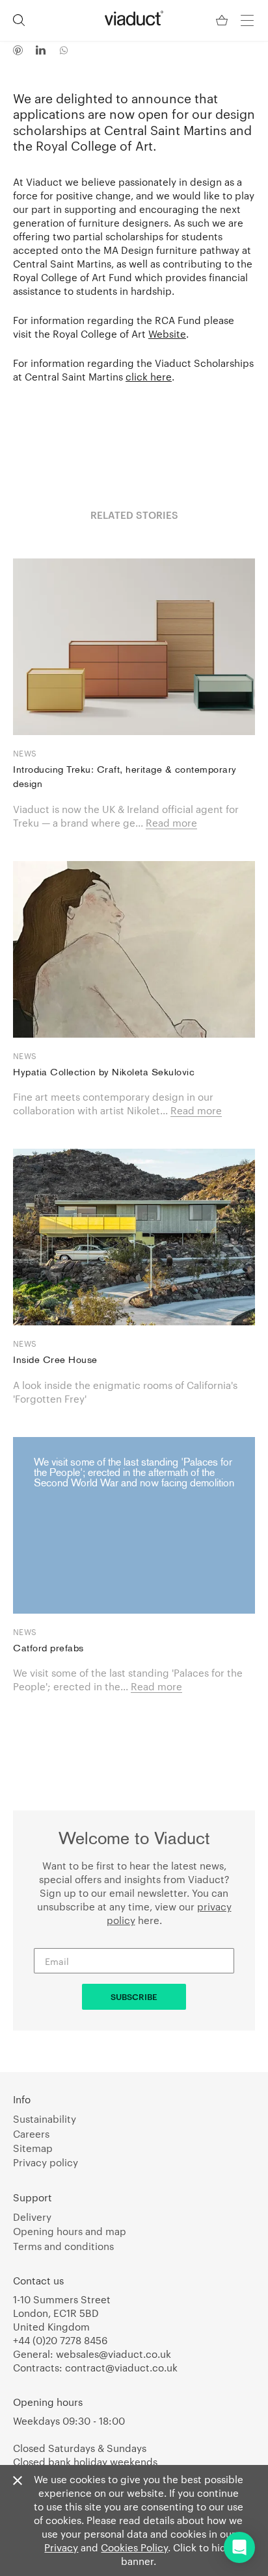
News (25, 753)
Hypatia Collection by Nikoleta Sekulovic (104, 1073)
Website (167, 334)
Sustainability (45, 2119)
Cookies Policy (134, 2547)
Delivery (32, 2217)
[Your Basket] (223, 20)
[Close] (18, 2481)
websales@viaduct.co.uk (114, 2354)
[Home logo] (134, 18)
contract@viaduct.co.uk (121, 2368)
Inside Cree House (55, 1361)
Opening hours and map (70, 2231)
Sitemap (33, 2148)
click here (149, 377)
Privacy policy (46, 2162)
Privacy (61, 2547)
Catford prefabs (48, 1649)
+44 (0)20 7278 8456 (60, 2340)
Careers (31, 2134)
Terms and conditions (63, 2246)
